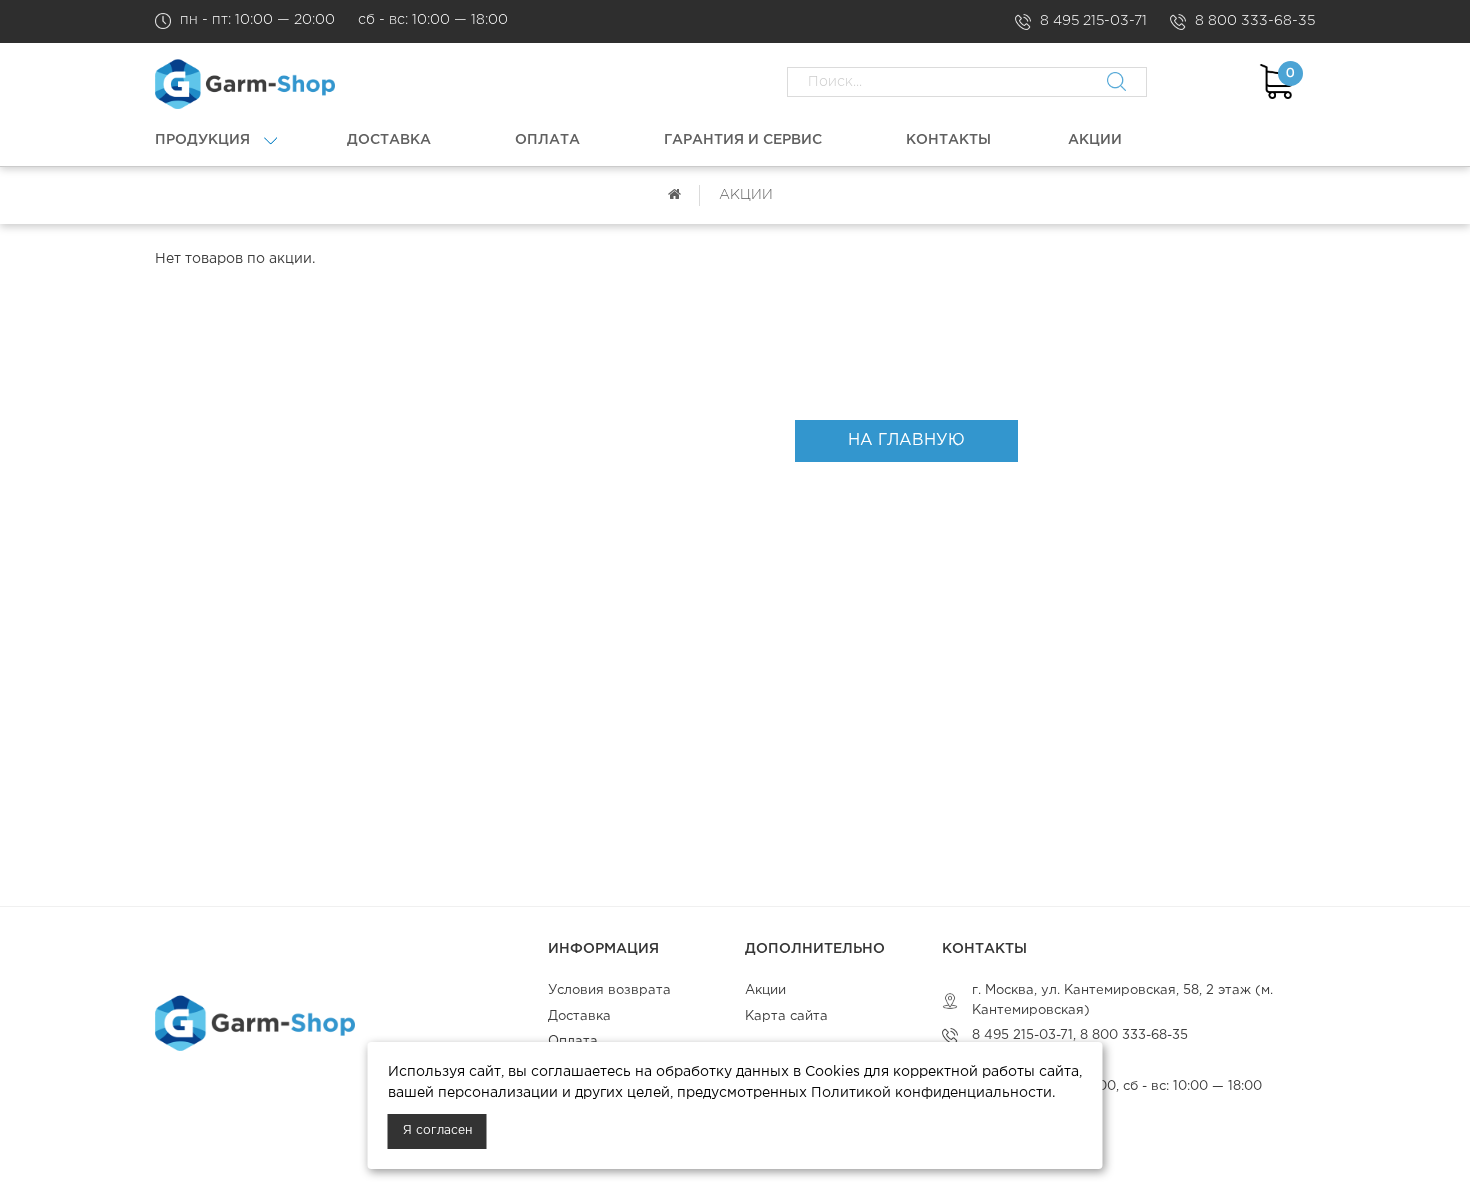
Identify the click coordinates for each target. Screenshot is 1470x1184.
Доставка (579, 1016)
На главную (906, 440)
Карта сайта (786, 1016)
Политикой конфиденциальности (931, 1093)
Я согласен (437, 1130)
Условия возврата (609, 990)
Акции (765, 990)
